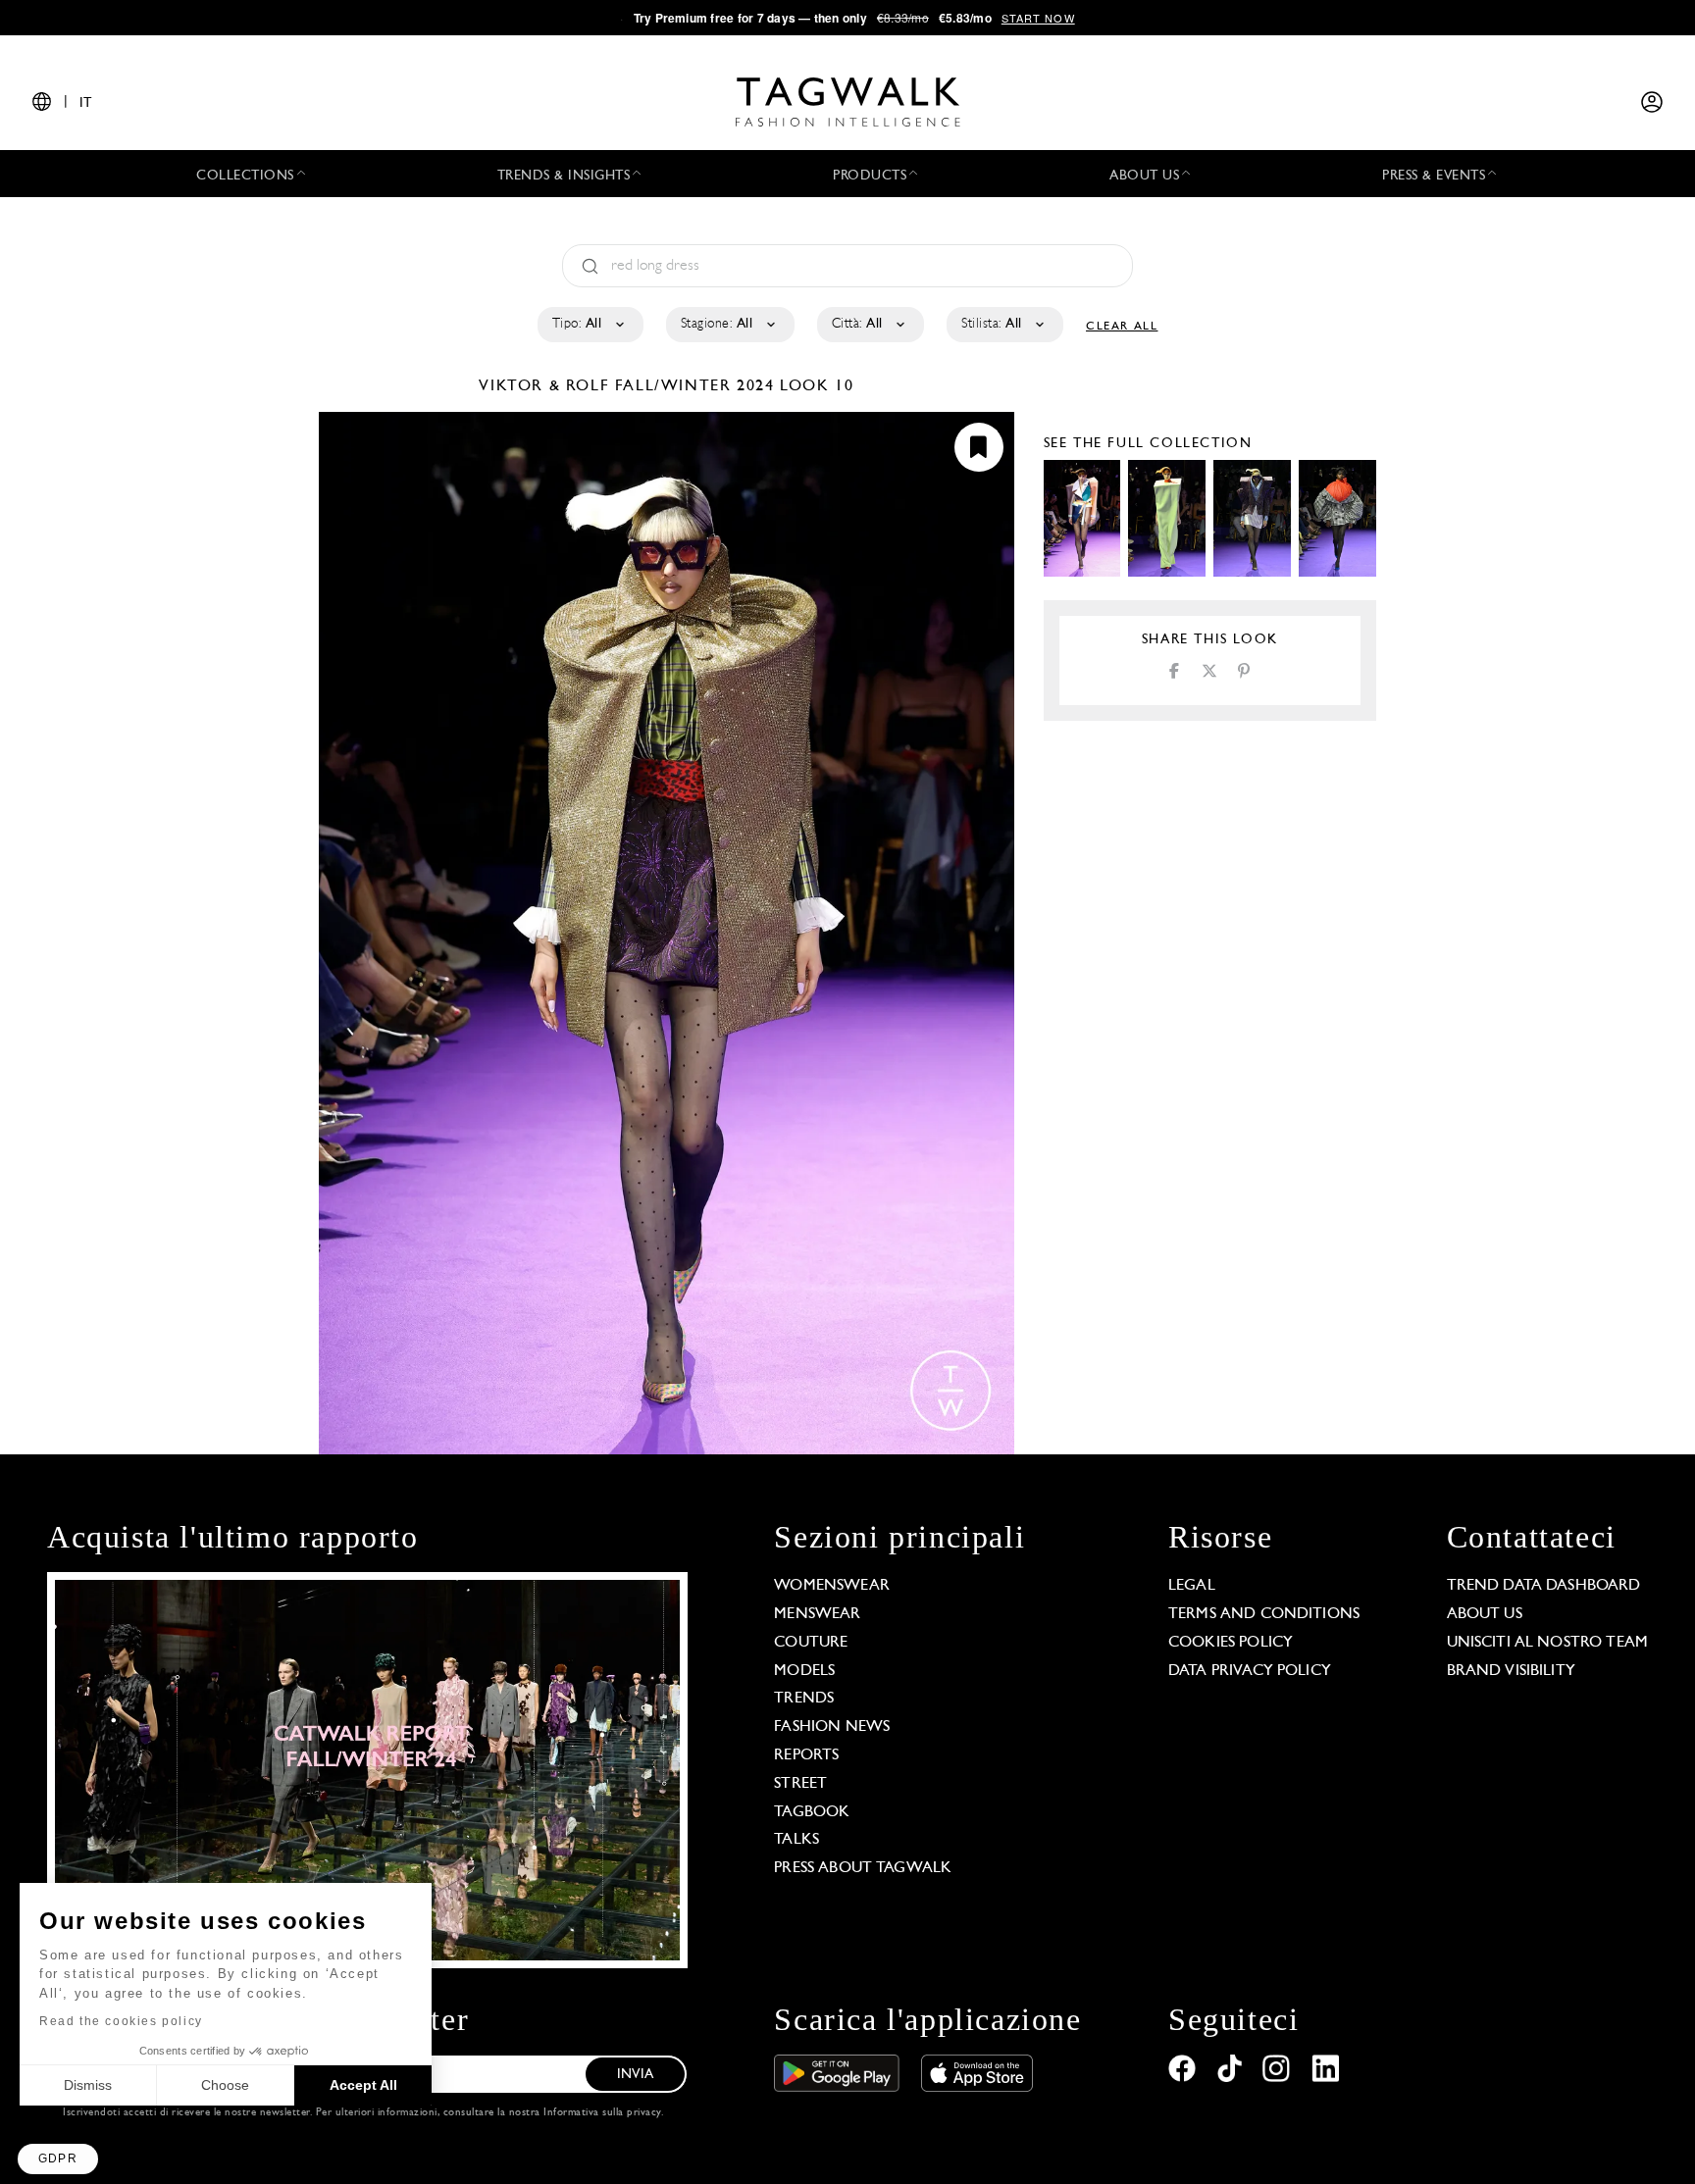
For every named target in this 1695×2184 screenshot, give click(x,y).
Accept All (363, 2085)
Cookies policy (1231, 1643)
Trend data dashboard (1544, 1586)
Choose (225, 2085)
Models (804, 1671)
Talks (796, 1840)
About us (1485, 1614)
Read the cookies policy (121, 2021)
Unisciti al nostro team (1547, 1643)
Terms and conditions (1264, 1614)
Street (800, 1784)
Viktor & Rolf (546, 386)
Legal (1192, 1586)
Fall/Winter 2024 (695, 386)
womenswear (832, 1586)
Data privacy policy (1250, 1671)
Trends (804, 1699)
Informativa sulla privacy (602, 2113)
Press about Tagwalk (863, 1868)
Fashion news (832, 1727)
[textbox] (589, 325)
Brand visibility (1511, 1671)
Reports (806, 1755)
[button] (58, 2159)
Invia (635, 2075)
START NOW (1038, 18)
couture (811, 1643)
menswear (817, 1614)
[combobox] (589, 325)
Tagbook (812, 1812)
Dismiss (88, 2085)
